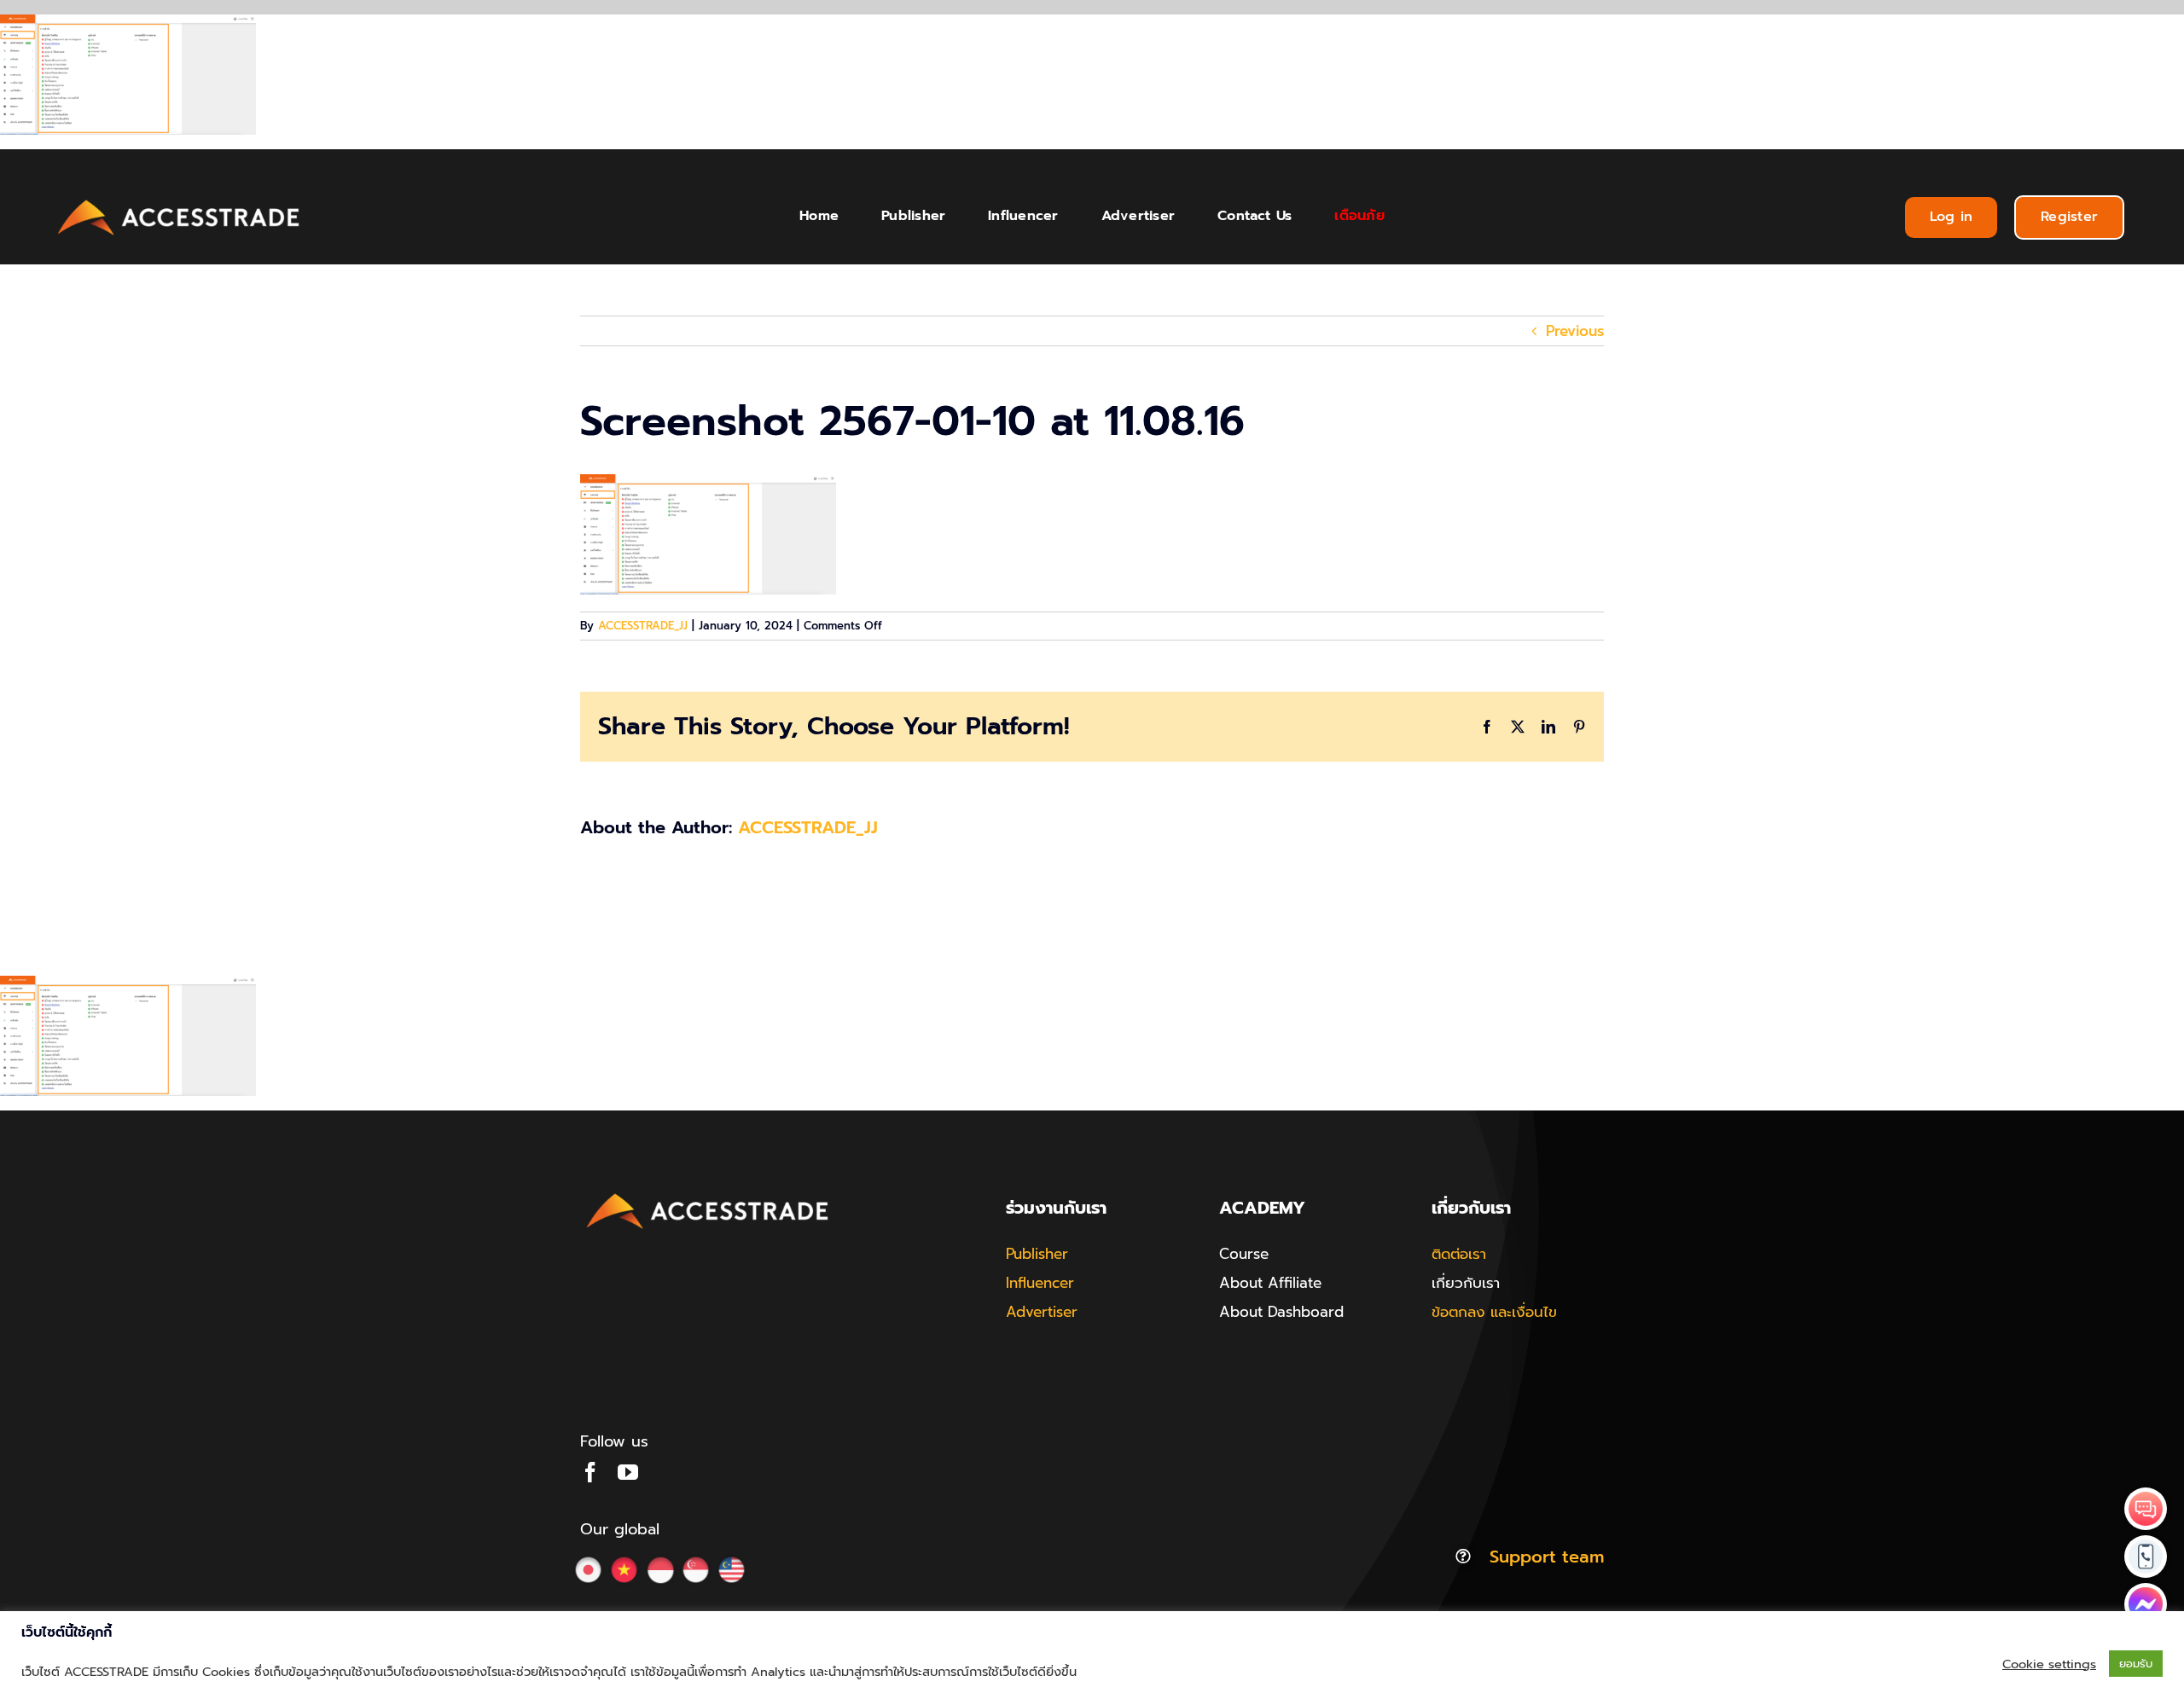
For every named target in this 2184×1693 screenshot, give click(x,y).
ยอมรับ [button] (2136, 1664)
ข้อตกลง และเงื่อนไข (1494, 1312)
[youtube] (628, 1472)
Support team (1547, 1557)
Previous (1575, 331)
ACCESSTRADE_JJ (643, 626)
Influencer (1040, 1283)
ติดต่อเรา (1459, 1254)
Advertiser (1042, 1312)
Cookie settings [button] (2049, 1664)
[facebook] (590, 1472)
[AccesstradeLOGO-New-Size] (179, 200)
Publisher (1037, 1254)
